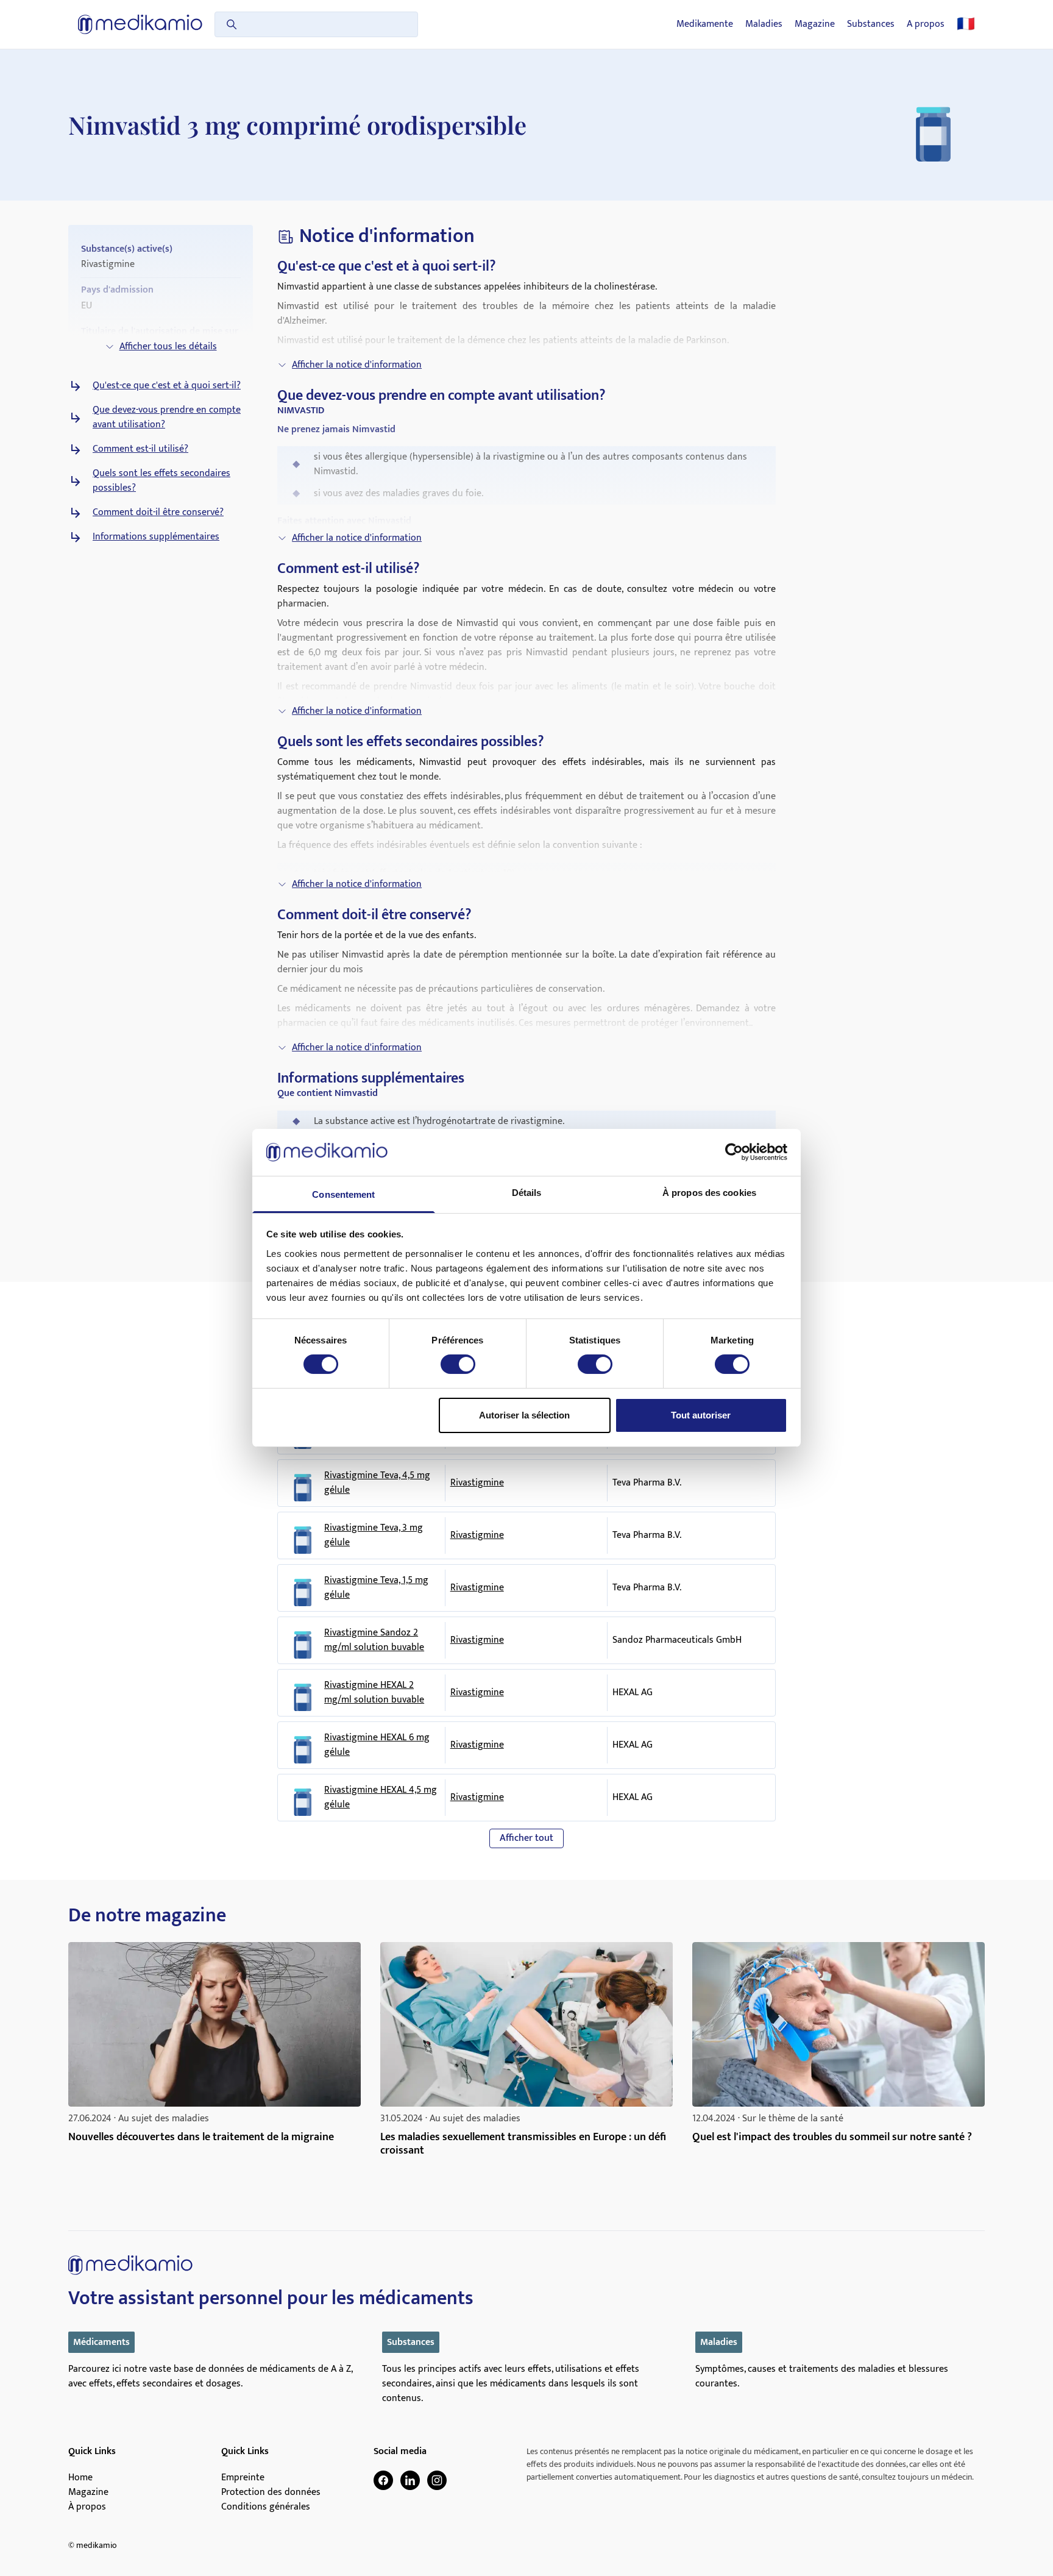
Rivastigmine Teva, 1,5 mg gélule (376, 1588)
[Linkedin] (410, 2480)
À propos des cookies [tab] (709, 1193)
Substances (871, 24)
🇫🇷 (966, 24)
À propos (87, 2507)
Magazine (815, 24)
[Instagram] (437, 2480)
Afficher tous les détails (168, 347)
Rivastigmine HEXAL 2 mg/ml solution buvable (374, 1693)
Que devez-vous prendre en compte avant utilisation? (167, 418)
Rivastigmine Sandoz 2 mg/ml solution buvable (374, 1640)
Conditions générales (266, 2507)
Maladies (764, 24)
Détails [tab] (527, 1193)
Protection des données (271, 2492)
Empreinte (243, 2478)
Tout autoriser (701, 1415)
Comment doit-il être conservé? (158, 513)
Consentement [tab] (343, 1194)
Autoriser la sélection (524, 1415)
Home (80, 2478)
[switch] (458, 1364)
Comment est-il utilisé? (140, 449)
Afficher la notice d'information (357, 365)
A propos (926, 24)
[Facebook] (383, 2480)
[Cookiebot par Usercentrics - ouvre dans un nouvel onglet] (734, 1152)
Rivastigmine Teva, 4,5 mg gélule (377, 1483)
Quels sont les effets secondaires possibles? (161, 481)
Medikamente (705, 24)
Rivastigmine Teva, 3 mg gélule (374, 1535)
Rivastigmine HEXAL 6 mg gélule (377, 1745)
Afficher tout (526, 1838)
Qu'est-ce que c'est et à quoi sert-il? (167, 386)
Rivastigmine (477, 1483)
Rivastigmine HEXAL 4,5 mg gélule (381, 1798)
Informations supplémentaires (156, 537)
